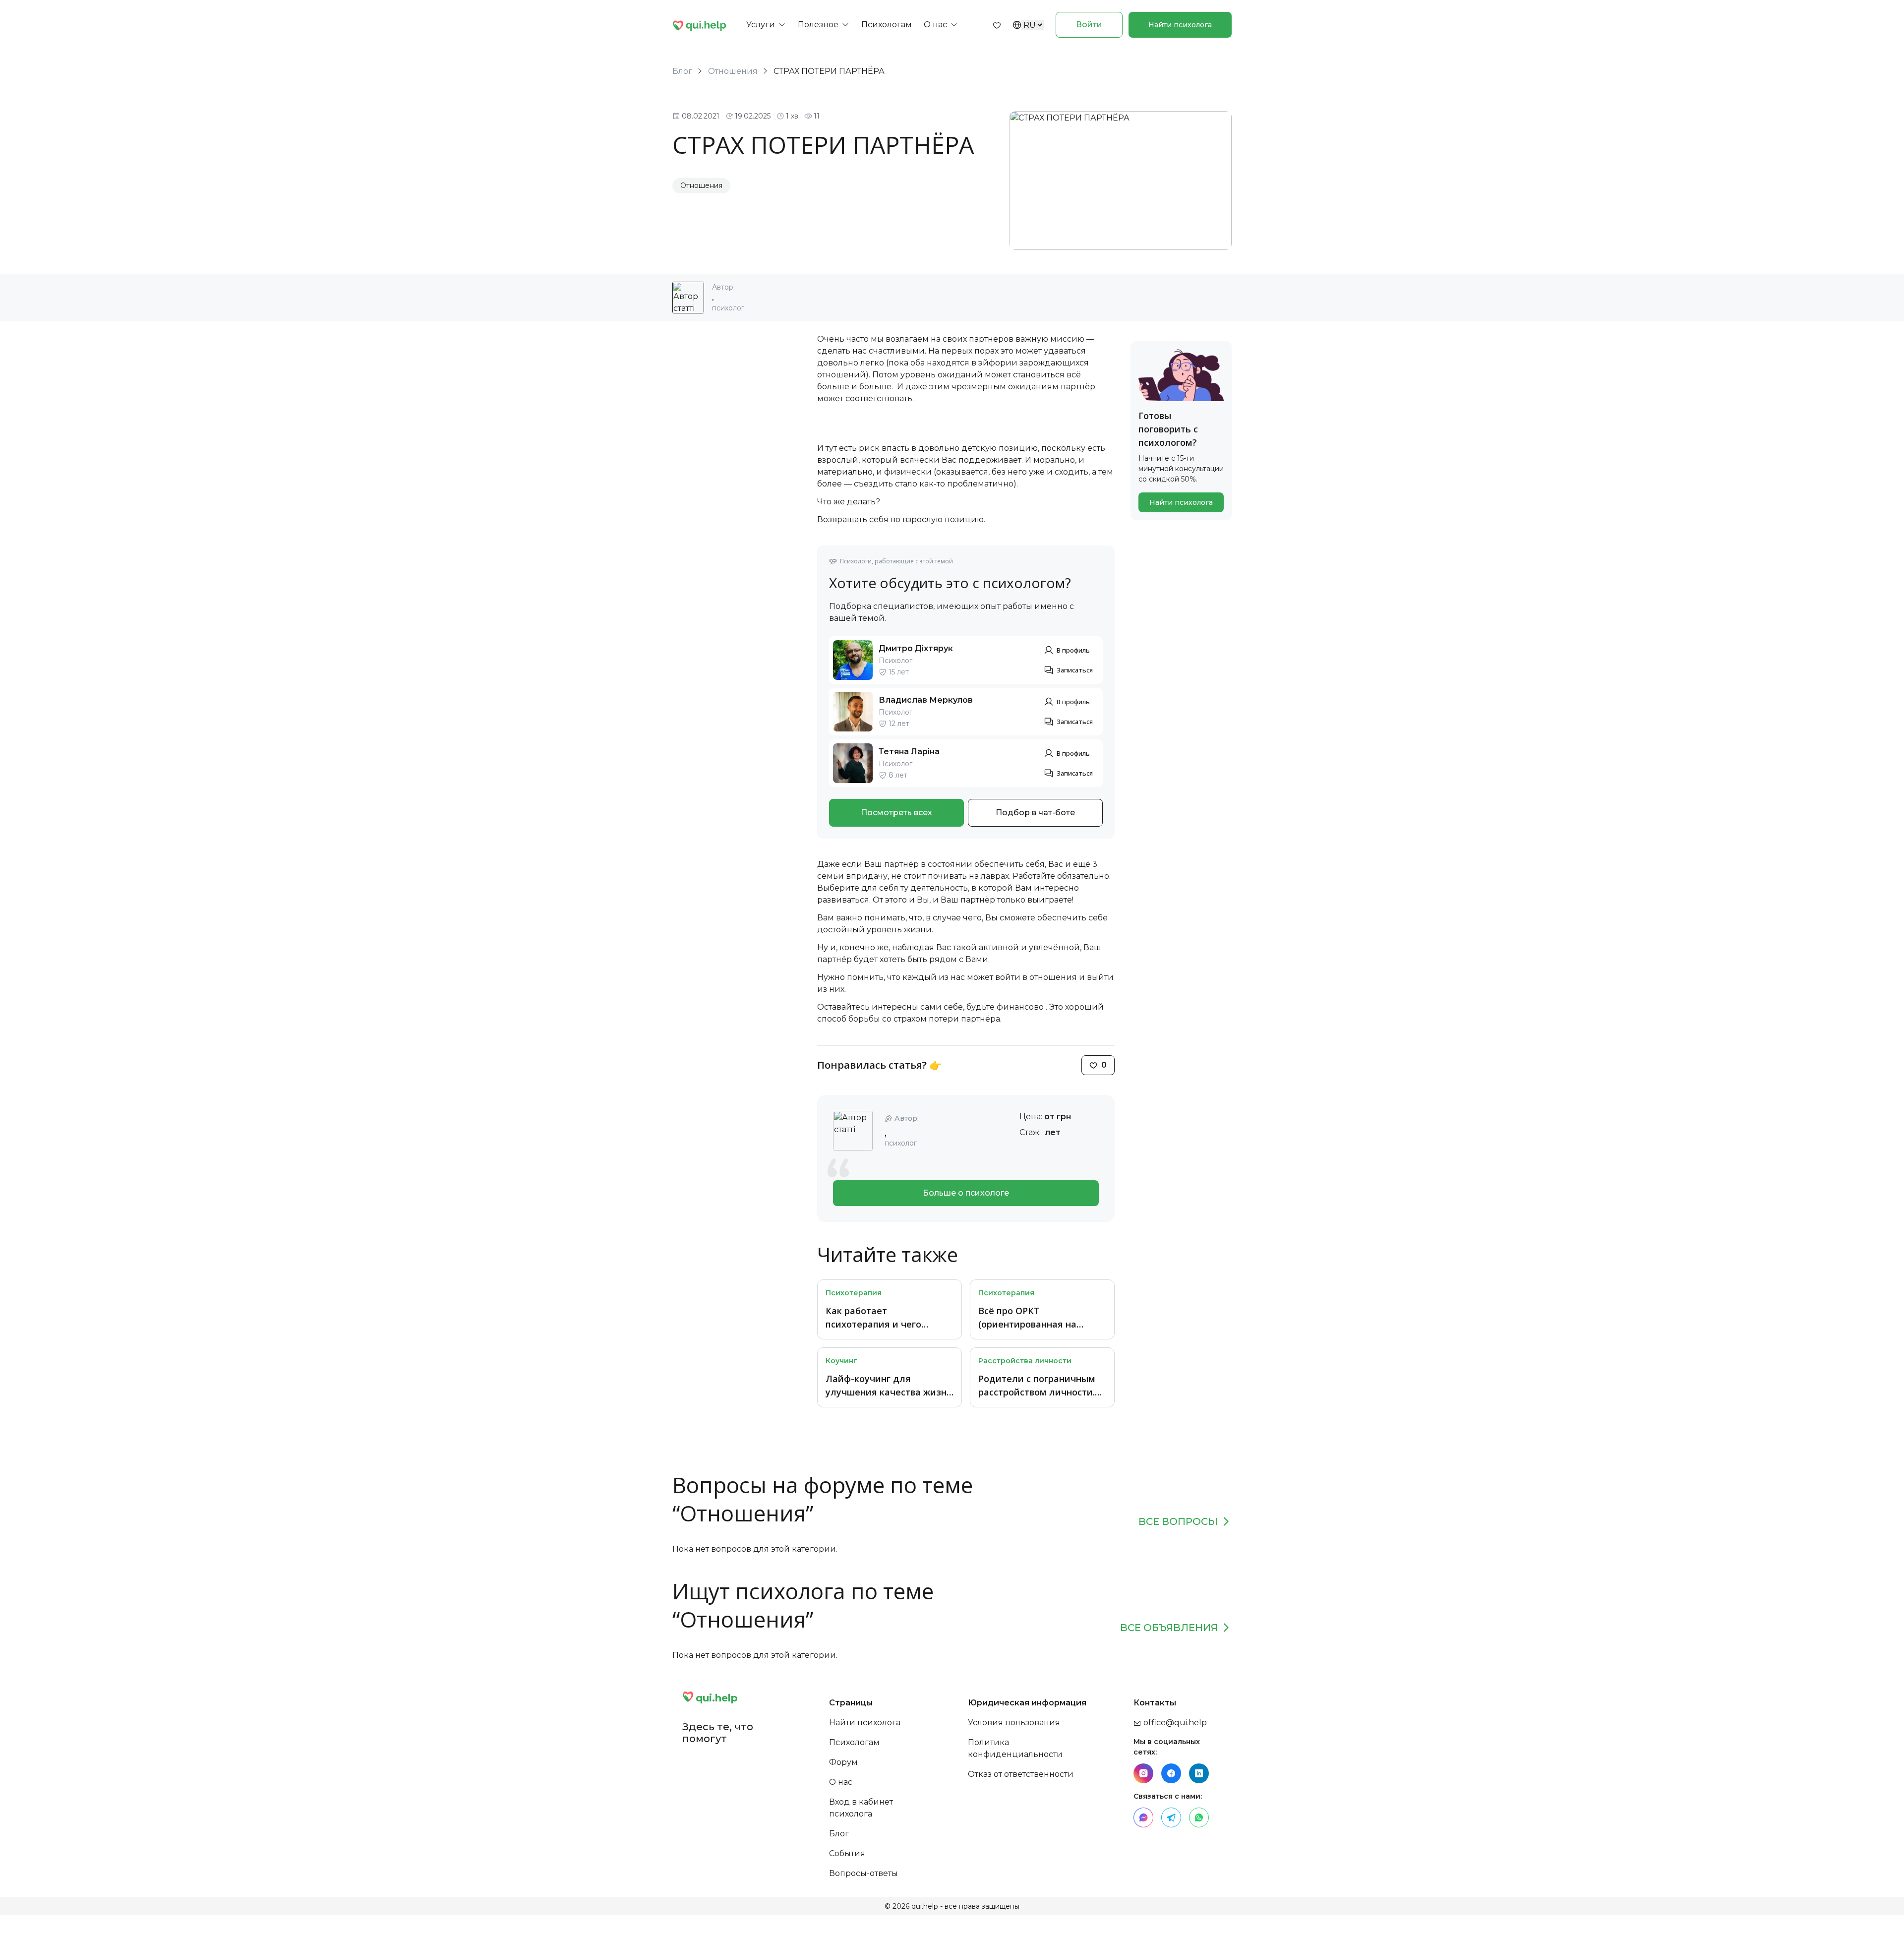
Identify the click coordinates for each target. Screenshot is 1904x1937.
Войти (1089, 25)
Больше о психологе (966, 1193)
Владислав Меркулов (926, 700)
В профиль (1073, 650)
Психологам (854, 1742)
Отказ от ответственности (1021, 1774)
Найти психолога (1180, 25)
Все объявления (1169, 1628)
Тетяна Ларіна (909, 752)
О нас (841, 1782)
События (847, 1853)
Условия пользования (1014, 1723)
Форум (843, 1762)
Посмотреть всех (896, 813)
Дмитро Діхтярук (916, 648)
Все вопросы (1178, 1521)
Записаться (1075, 670)
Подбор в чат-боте (1035, 813)
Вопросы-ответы (863, 1873)
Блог (682, 71)
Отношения (733, 71)
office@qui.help (1174, 1723)
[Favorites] (997, 25)
